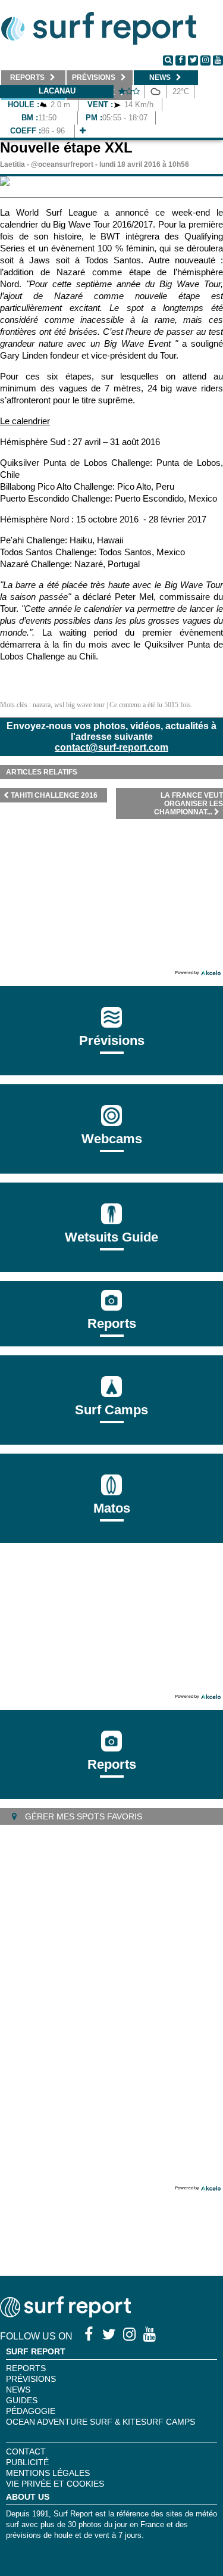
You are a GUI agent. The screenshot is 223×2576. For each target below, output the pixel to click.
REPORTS (26, 2368)
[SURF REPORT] (65, 2314)
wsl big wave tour (79, 705)
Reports (112, 1323)
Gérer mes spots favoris (82, 1816)
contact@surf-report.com (111, 747)
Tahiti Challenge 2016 (54, 795)
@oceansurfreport (62, 164)
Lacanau (57, 91)
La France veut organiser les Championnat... (189, 804)
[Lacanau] (83, 131)
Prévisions (31, 2379)
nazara (42, 705)
